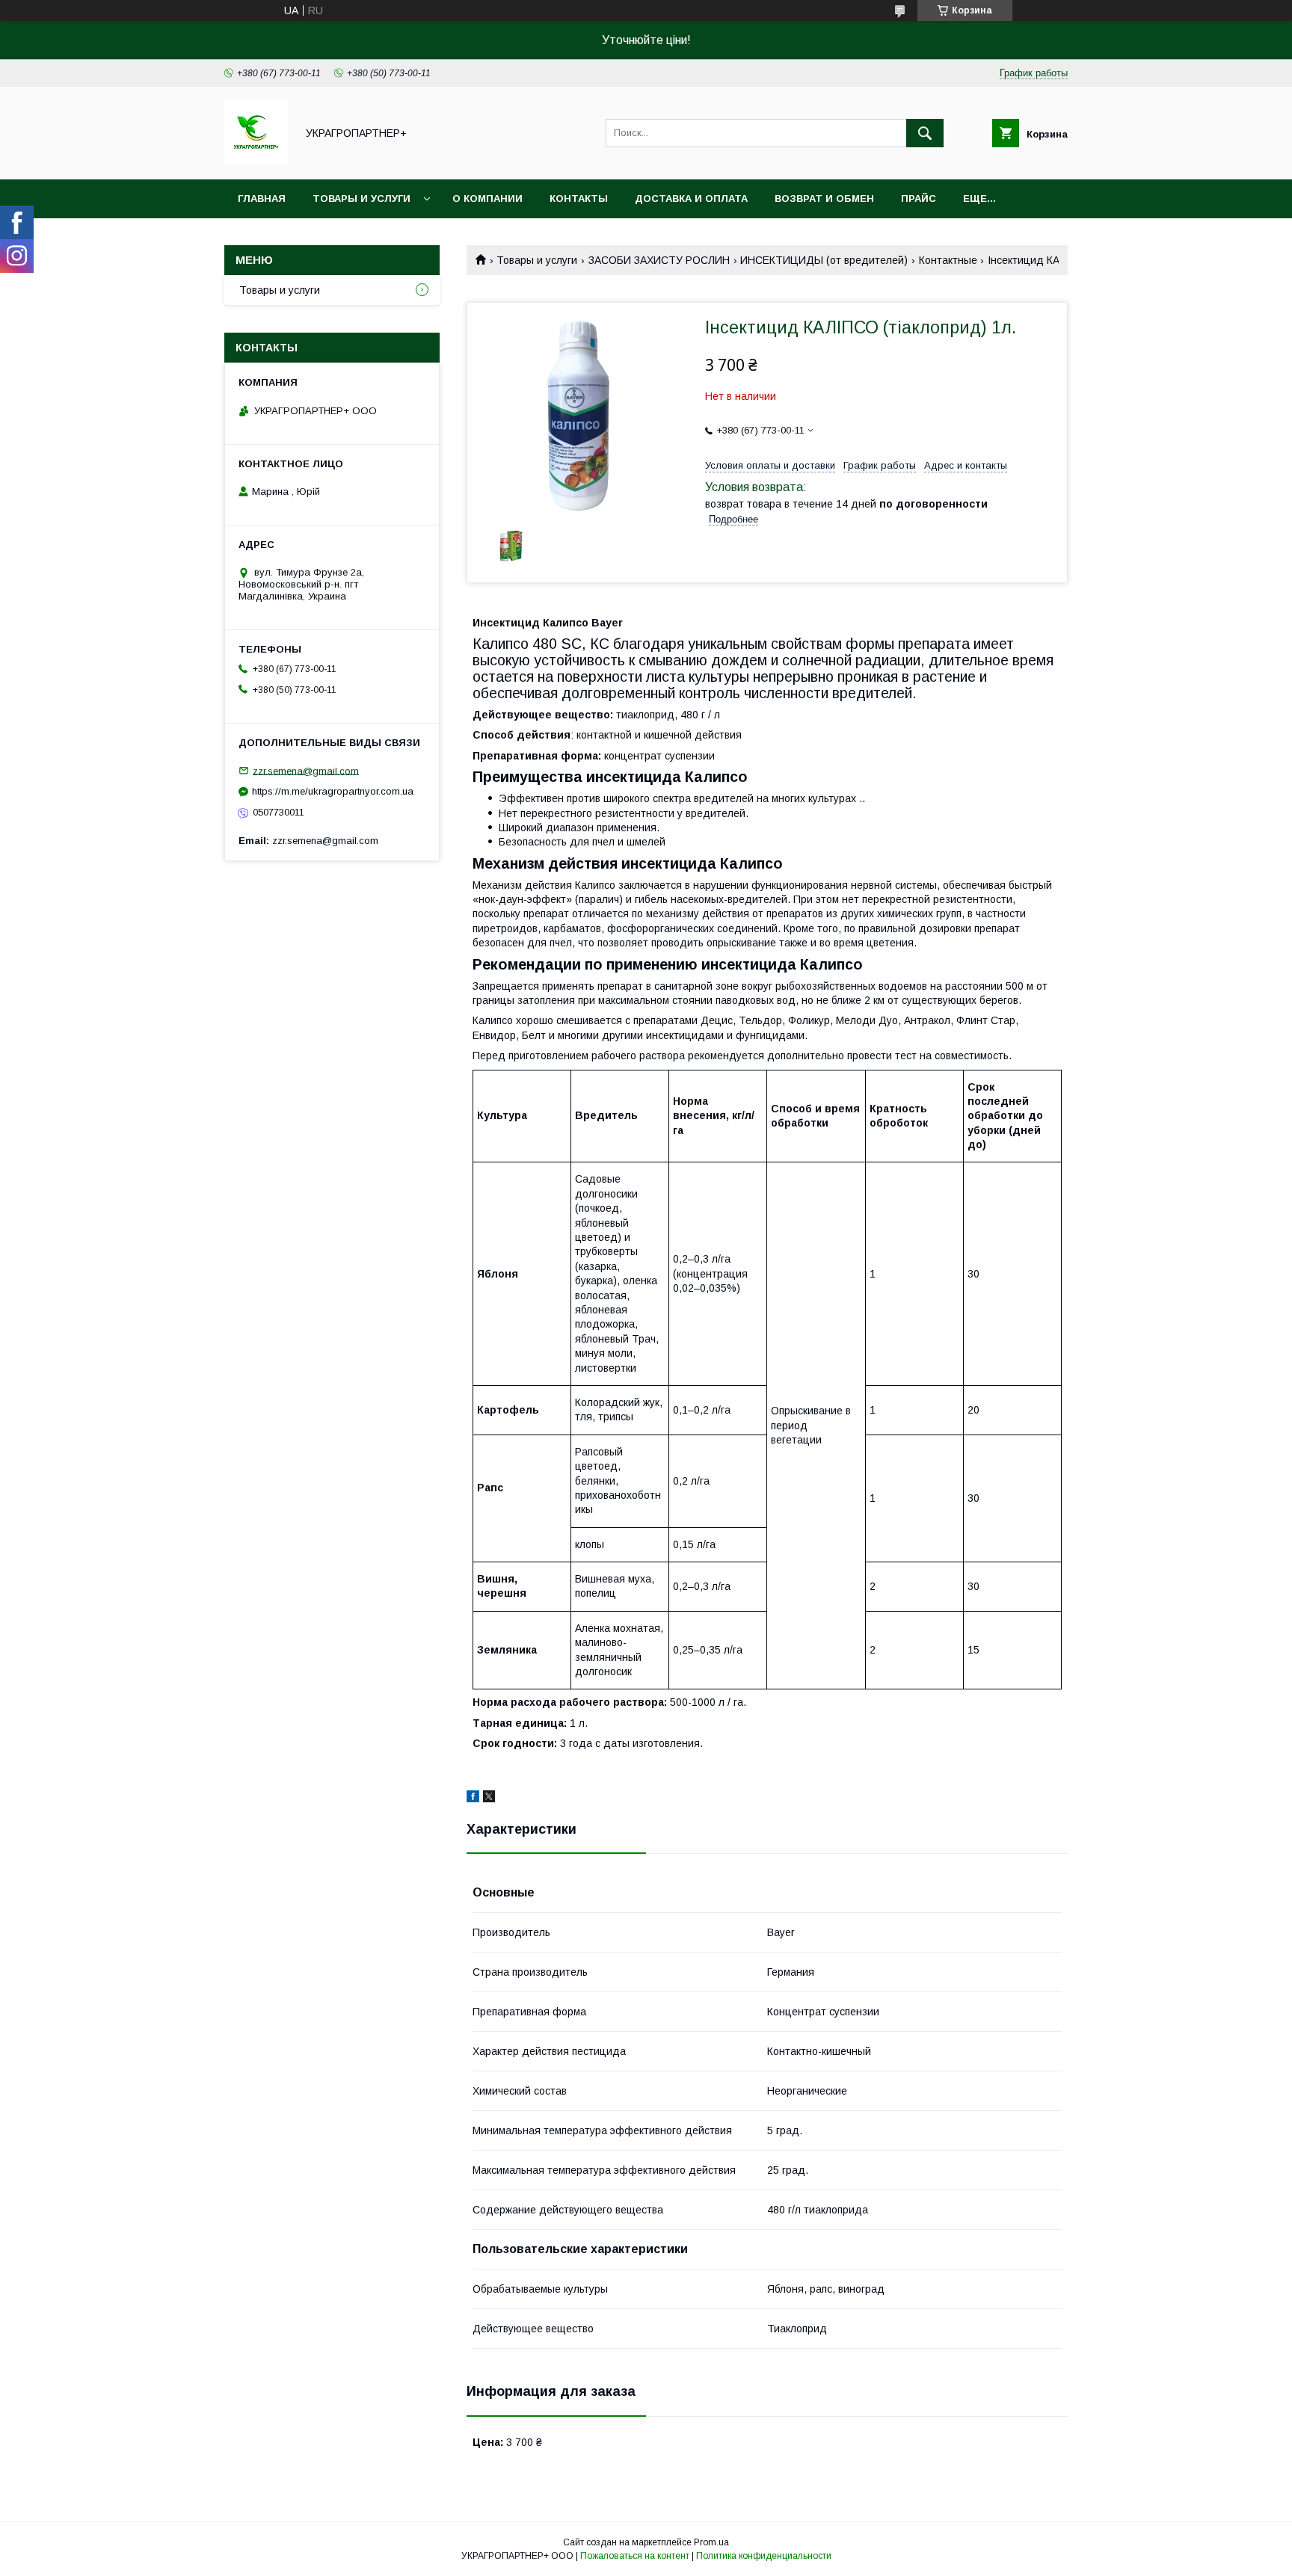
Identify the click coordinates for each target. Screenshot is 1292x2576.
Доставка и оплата (691, 198)
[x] (489, 1799)
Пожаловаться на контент (635, 2556)
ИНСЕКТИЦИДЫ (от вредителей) (824, 260)
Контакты (579, 198)
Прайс (919, 198)
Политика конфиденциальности (764, 2556)
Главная (262, 198)
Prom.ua (711, 2542)
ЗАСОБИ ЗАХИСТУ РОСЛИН (659, 260)
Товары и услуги (362, 198)
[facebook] (473, 1799)
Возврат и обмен (824, 198)
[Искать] (925, 133)
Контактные (948, 260)
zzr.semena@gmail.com (306, 770)
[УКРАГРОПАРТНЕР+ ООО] (256, 160)
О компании (487, 198)
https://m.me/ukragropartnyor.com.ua (333, 791)
